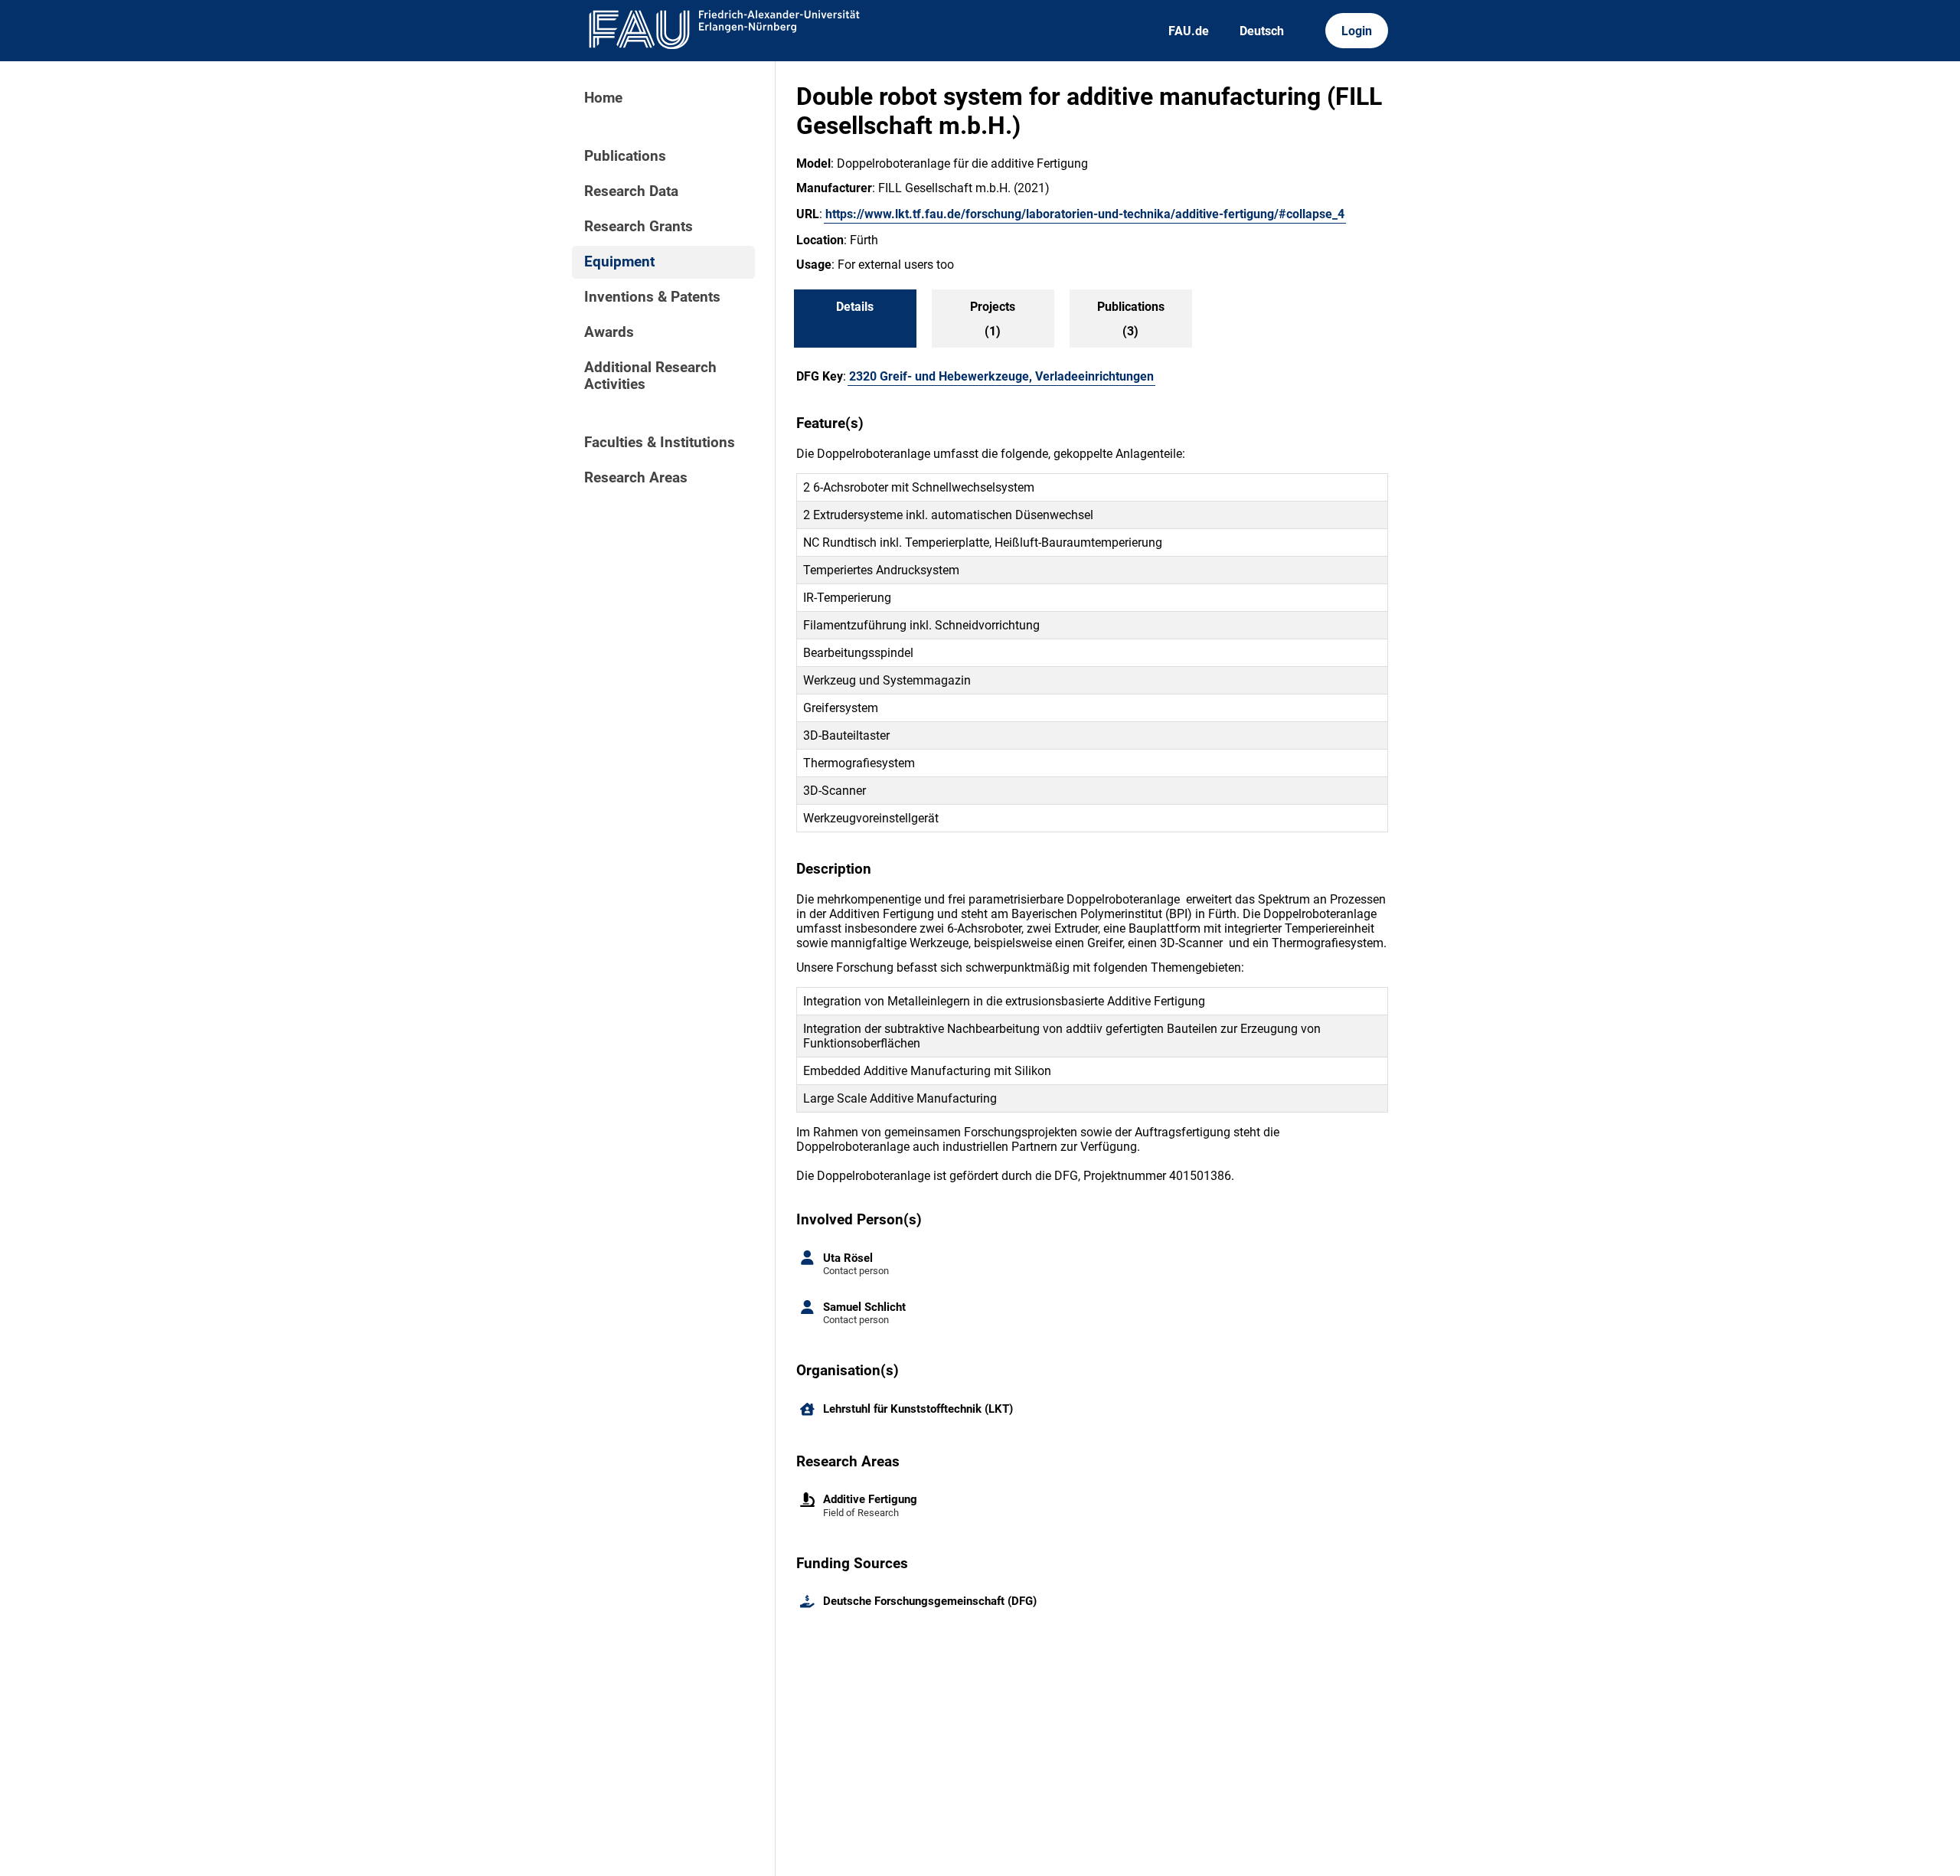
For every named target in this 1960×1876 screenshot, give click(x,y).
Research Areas (636, 478)
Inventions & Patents (652, 297)
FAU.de (1189, 31)
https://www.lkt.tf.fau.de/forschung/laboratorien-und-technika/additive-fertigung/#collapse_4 (1085, 214)
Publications (625, 156)
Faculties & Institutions (660, 443)
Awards (609, 332)
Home (603, 98)
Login (1357, 31)
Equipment (619, 262)
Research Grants (639, 227)
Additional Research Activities (650, 376)
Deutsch (1262, 31)
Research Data (631, 191)
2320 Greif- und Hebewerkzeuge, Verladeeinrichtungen (1001, 376)
